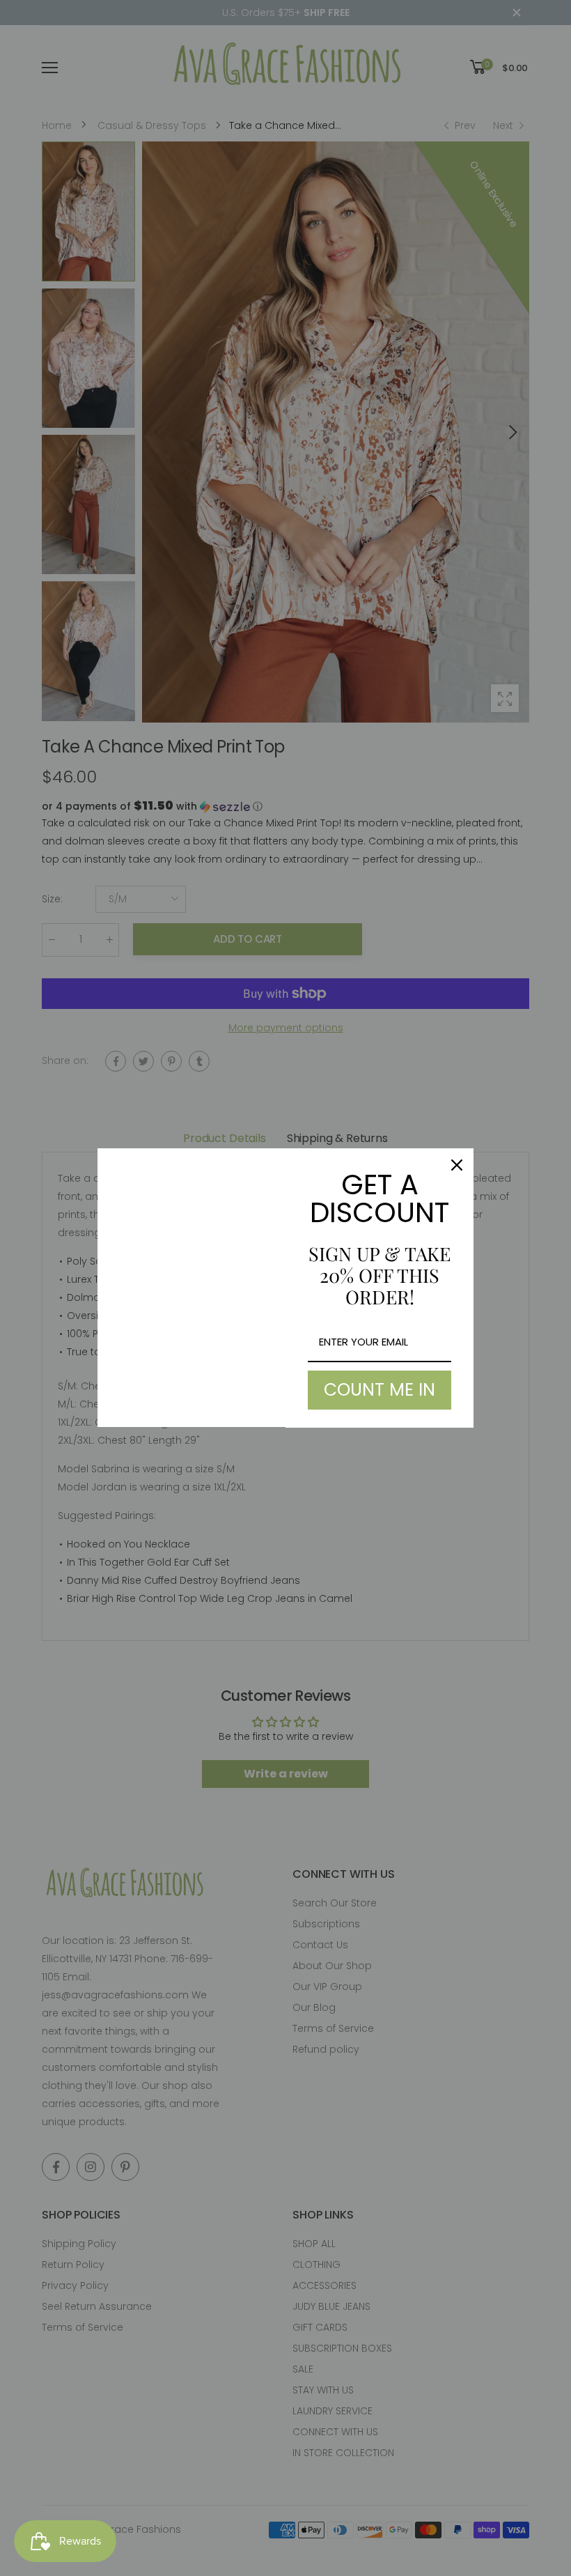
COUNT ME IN (380, 1390)
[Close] (457, 1165)
